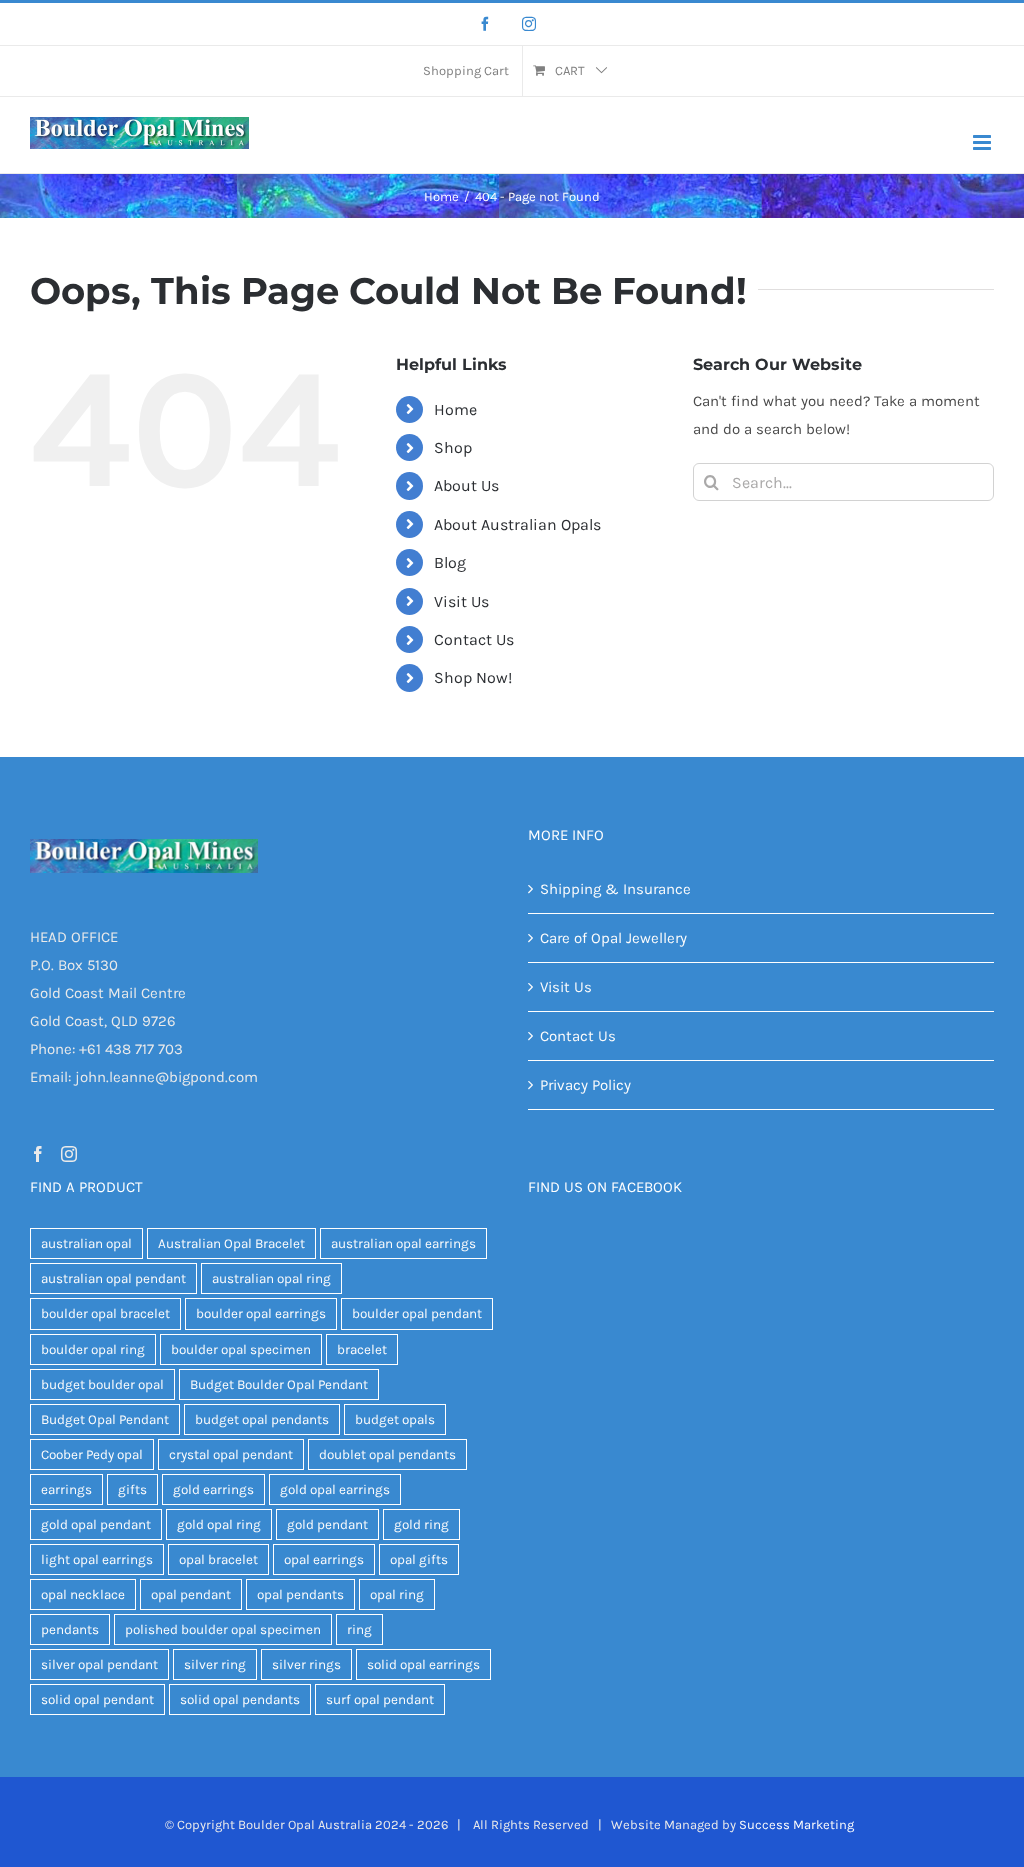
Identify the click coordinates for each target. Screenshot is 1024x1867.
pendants (70, 1629)
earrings (66, 1489)
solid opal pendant (97, 1699)
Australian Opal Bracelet (231, 1243)
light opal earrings (97, 1559)
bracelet (362, 1349)
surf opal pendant (380, 1699)
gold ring (421, 1524)
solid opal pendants (240, 1699)
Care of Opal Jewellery (613, 938)
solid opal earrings (423, 1664)
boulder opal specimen (241, 1349)
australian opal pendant (113, 1278)
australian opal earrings (403, 1243)
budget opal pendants (262, 1419)
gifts (132, 1489)
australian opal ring (271, 1278)
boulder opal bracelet (105, 1313)
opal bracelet (218, 1559)
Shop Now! (473, 677)
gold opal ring (219, 1524)
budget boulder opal (102, 1384)
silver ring (215, 1664)
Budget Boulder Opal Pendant (279, 1384)
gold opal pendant (96, 1524)
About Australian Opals (517, 524)
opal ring (397, 1594)
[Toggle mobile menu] (983, 142)
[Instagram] (529, 24)
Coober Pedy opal (92, 1454)
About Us (466, 485)
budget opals (395, 1419)
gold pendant (327, 1524)
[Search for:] (843, 481)
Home (455, 409)
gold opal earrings (335, 1489)
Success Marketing (796, 1824)
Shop (453, 447)
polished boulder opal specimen (223, 1629)
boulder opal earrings (261, 1313)
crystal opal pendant (231, 1454)
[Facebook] (485, 24)
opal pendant (191, 1594)
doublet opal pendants (387, 1454)
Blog (450, 562)
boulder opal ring (93, 1349)
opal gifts (419, 1559)
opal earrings (324, 1559)
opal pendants (300, 1594)
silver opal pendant (99, 1664)
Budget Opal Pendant (105, 1419)
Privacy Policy (585, 1085)
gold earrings (213, 1489)
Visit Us (461, 601)
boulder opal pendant (417, 1313)
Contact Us (474, 639)
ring (359, 1629)
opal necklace (83, 1594)
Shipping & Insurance (615, 889)
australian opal (86, 1243)
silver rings (306, 1664)
